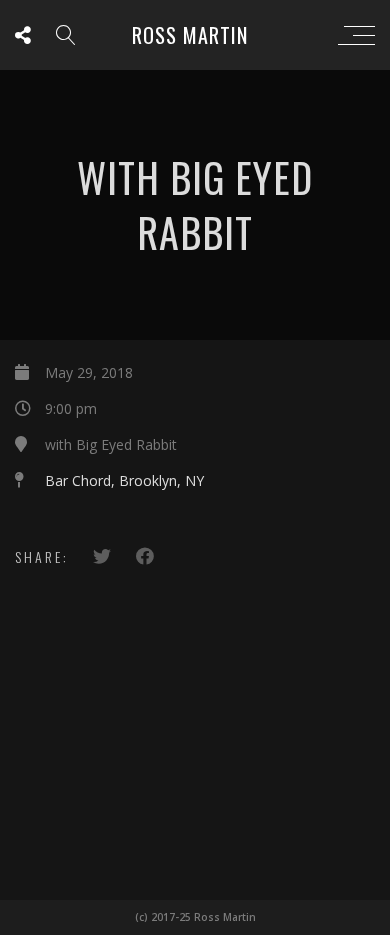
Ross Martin (190, 35)
